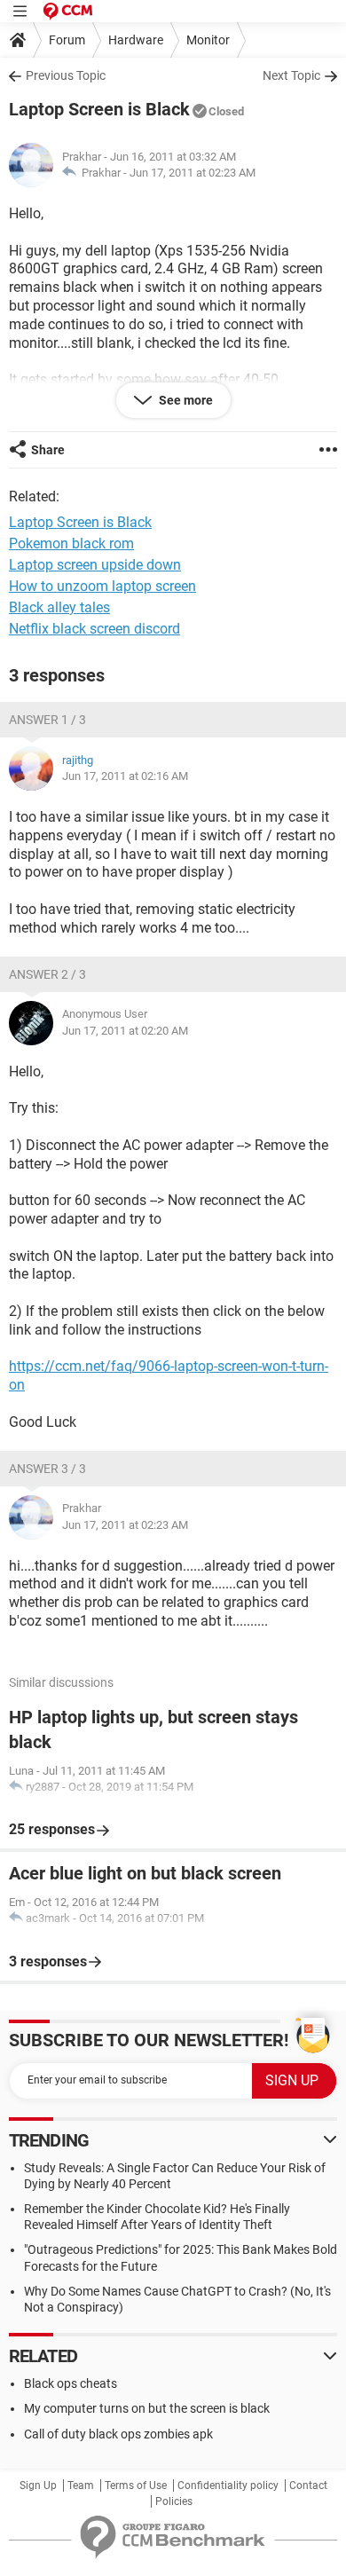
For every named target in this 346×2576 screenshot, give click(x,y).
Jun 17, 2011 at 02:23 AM (193, 173)
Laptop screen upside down (95, 565)
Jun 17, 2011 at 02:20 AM (125, 1031)
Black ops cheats (71, 2383)
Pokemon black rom (71, 544)
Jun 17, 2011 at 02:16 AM (125, 776)
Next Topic (291, 75)
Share (48, 450)
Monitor (208, 40)
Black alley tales (59, 607)
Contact (308, 2485)
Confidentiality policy (228, 2485)
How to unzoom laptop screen (102, 586)
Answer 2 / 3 (47, 974)
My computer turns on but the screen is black (147, 2408)
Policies (174, 2501)
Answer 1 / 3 (47, 720)
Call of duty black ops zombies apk (118, 2434)
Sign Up (38, 2485)
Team (81, 2485)
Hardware (136, 40)
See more (185, 400)
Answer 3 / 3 (47, 1469)
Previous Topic (66, 75)
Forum (67, 40)
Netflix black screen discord (94, 629)
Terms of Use (136, 2485)
